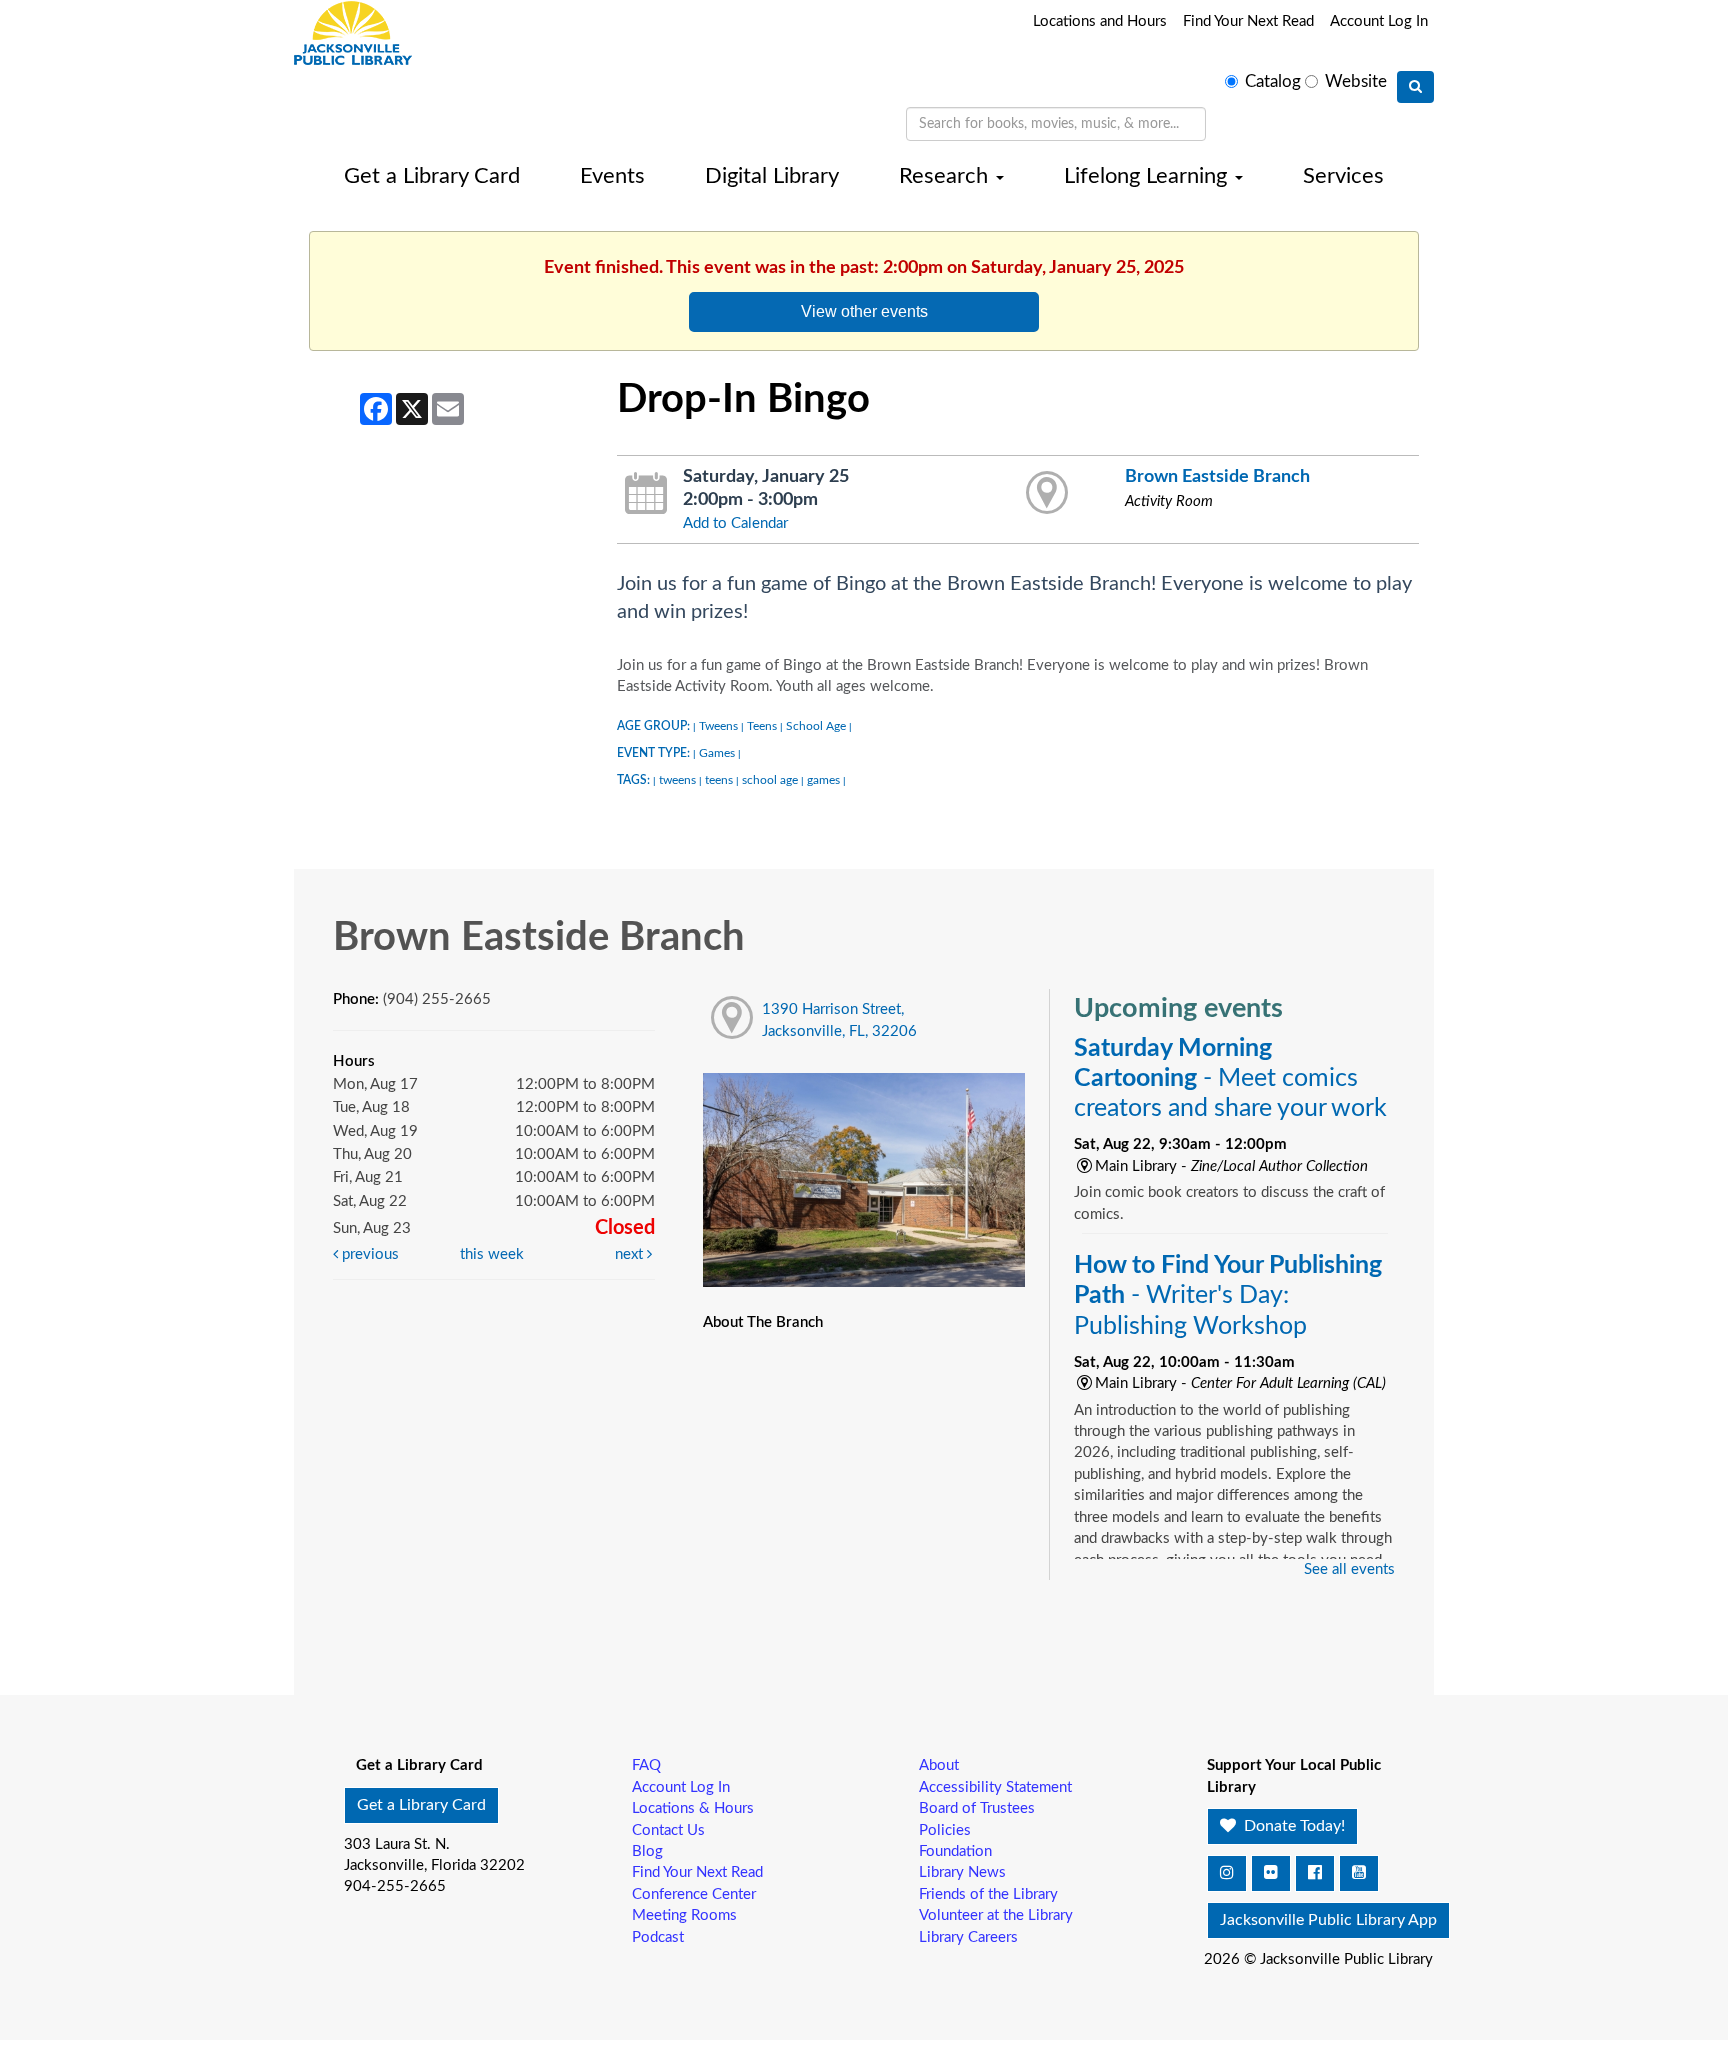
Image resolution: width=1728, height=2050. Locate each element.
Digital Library (772, 176)
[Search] (1415, 87)
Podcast (658, 1937)
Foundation (955, 1851)
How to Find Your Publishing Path (1228, 1295)
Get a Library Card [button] (421, 1805)
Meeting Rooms (684, 1915)
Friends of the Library (988, 1894)
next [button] (631, 1254)
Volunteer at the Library (996, 1915)
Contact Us (668, 1830)
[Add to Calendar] (646, 494)
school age (770, 780)
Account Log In (1379, 21)
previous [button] (368, 1254)
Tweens (718, 726)
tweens (677, 780)
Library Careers (968, 1937)
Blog (647, 1851)
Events (612, 176)
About (939, 1765)
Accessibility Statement (995, 1787)
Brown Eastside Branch (1217, 476)
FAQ (646, 1765)
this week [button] (492, 1254)
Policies (945, 1830)
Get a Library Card (432, 176)
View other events (864, 311)
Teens (762, 726)
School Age (816, 726)
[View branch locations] (1047, 494)
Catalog (1273, 82)
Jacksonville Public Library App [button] (1328, 1920)
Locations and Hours (1100, 21)
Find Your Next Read (1248, 21)
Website (1356, 82)
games (823, 780)
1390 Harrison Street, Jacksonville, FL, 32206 (839, 1020)
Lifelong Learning (1148, 176)
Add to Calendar (735, 523)
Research (946, 176)
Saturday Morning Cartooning (1230, 1078)
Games (717, 753)
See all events (1349, 1569)
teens (719, 780)
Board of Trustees (977, 1808)
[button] (1227, 1873)
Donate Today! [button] (1292, 1826)
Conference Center (694, 1894)
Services (1343, 176)
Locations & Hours (693, 1808)
